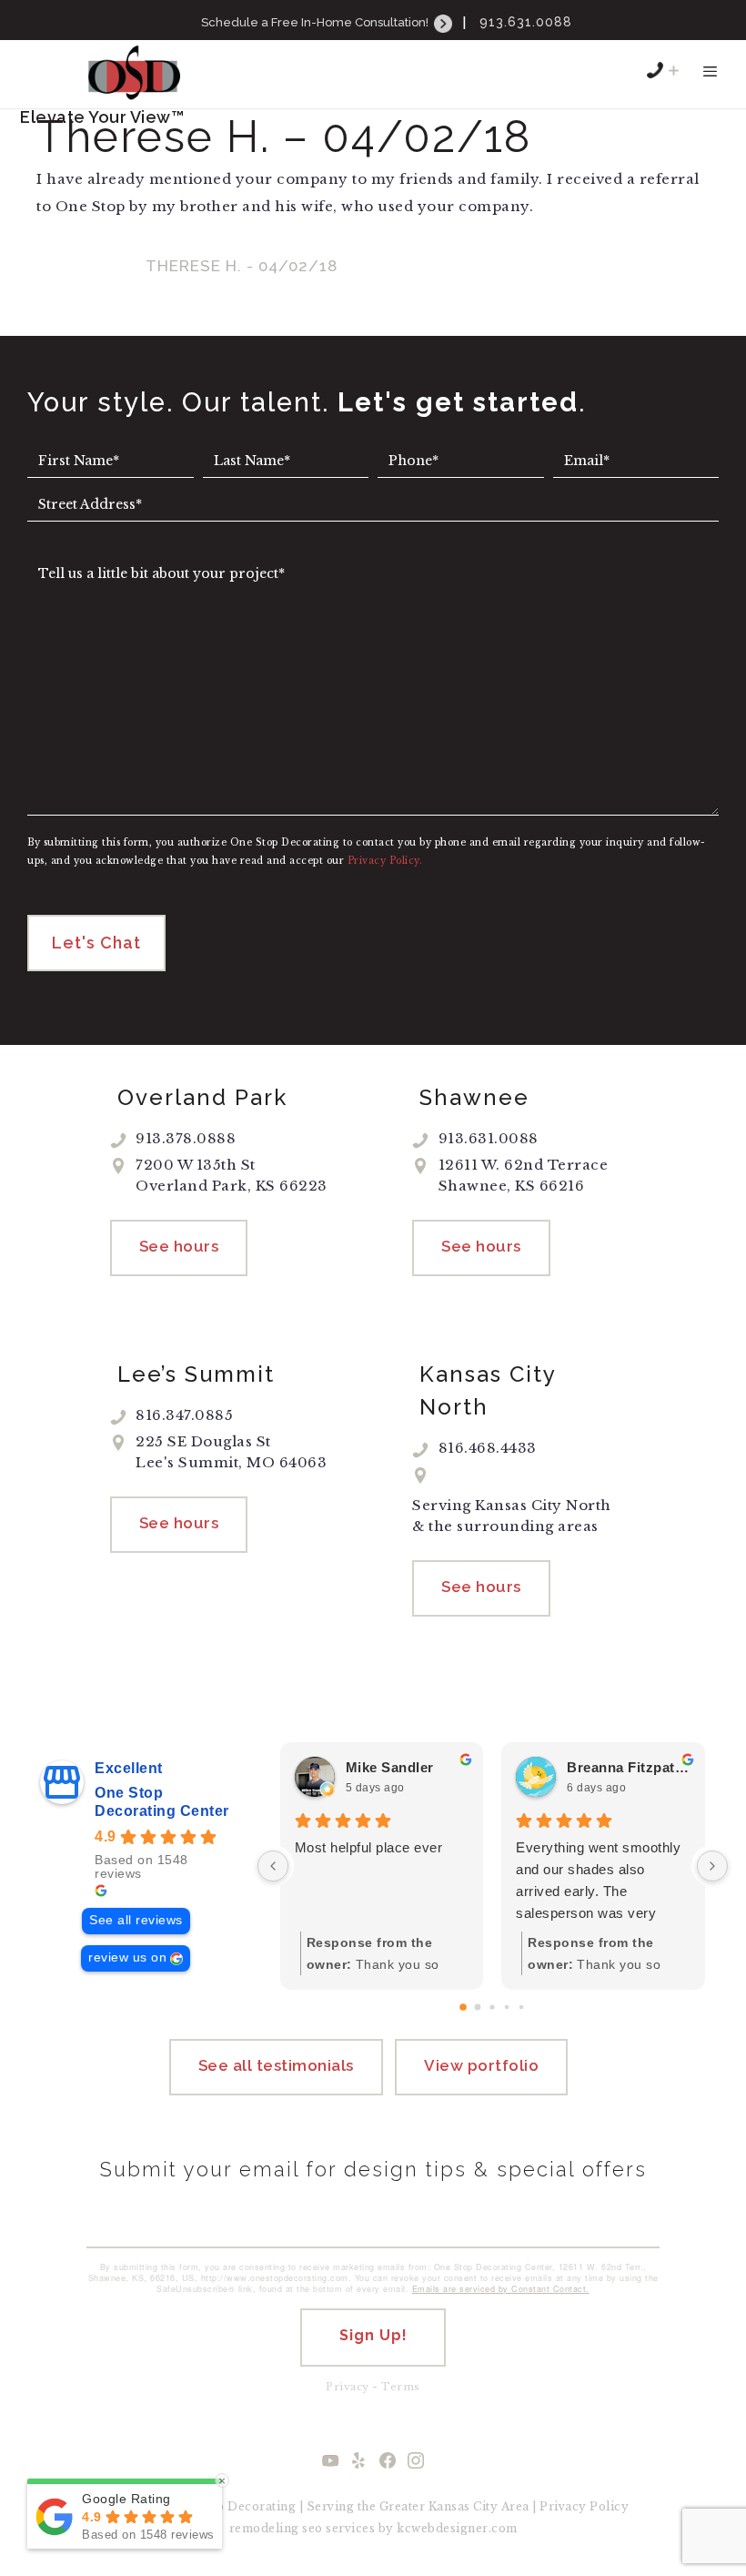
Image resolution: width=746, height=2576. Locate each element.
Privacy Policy (584, 2506)
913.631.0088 (526, 22)
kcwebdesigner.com (457, 2528)
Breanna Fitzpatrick (629, 1767)
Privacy (348, 2387)
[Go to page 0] (464, 2008)
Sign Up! (373, 2335)
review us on (127, 1957)
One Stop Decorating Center (162, 1802)
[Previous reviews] (273, 1866)
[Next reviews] (712, 1866)
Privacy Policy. (385, 861)
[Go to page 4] (521, 2007)
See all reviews (136, 1920)
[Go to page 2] (493, 2008)
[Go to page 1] (478, 2008)
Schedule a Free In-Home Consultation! (316, 22)
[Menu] (710, 80)
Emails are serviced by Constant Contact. (501, 2289)
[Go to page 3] (507, 2007)
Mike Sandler (390, 1767)
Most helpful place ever (369, 1847)
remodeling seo (276, 2528)
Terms (401, 2387)
